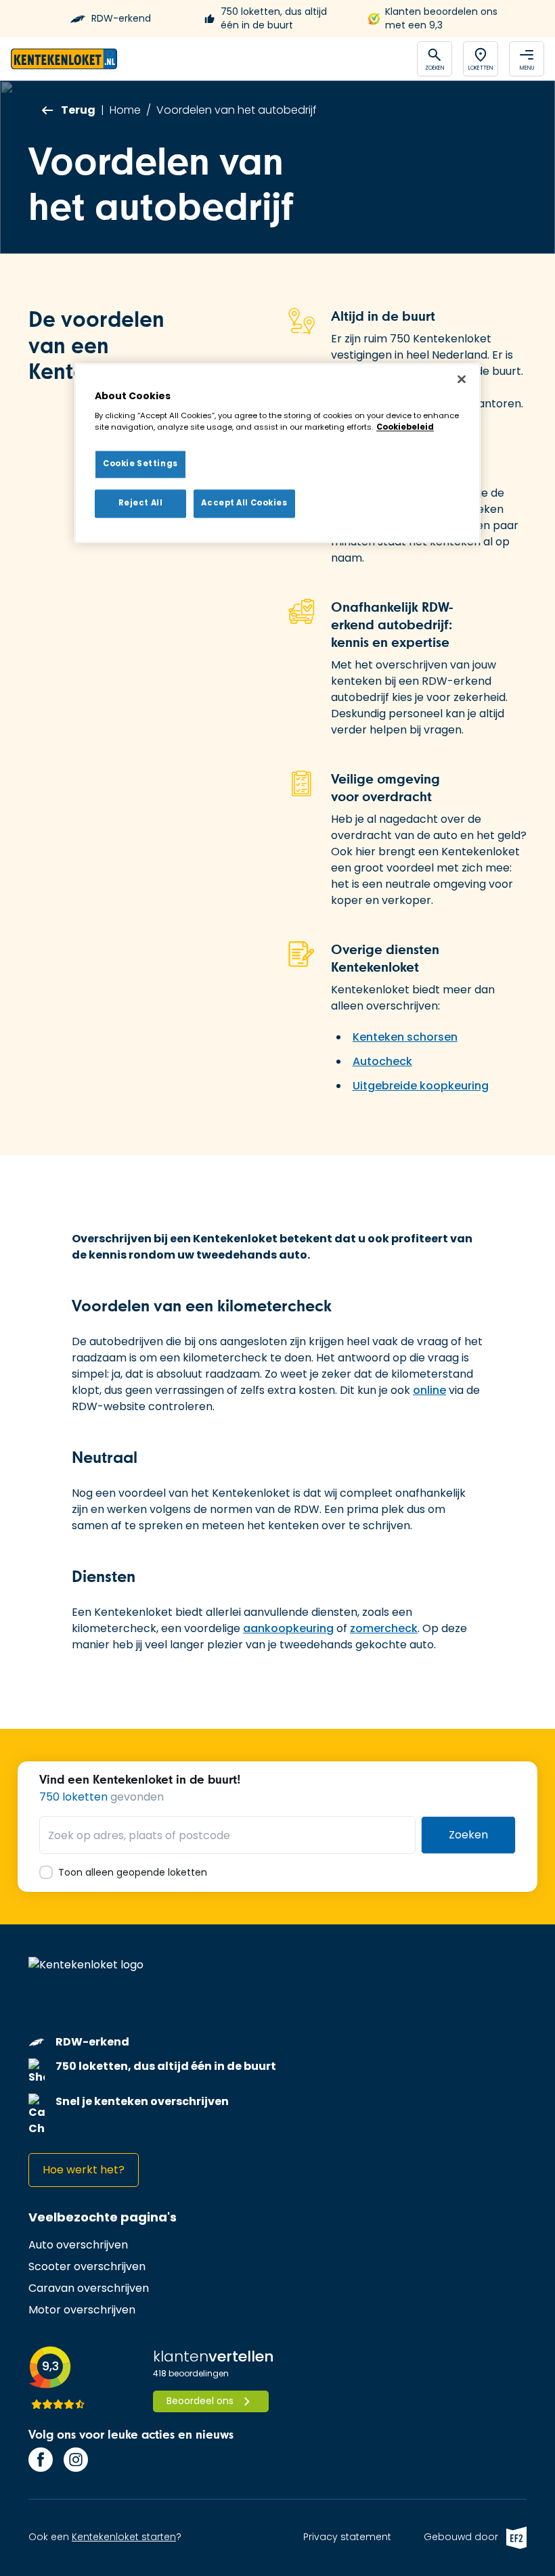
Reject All (141, 503)
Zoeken (468, 1835)
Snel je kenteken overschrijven (142, 2101)
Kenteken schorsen (405, 1037)
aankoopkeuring (288, 1628)
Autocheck (382, 1061)
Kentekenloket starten (124, 2537)
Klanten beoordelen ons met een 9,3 (441, 19)
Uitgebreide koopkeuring (421, 1086)
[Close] (462, 380)
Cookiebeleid (405, 427)
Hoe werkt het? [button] (84, 2170)
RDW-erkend (121, 19)
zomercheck (384, 1628)
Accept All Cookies (244, 503)
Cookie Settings (140, 464)
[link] (78, 2245)
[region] (277, 453)
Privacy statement (347, 2537)
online (429, 1390)
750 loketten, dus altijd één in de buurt (274, 19)
